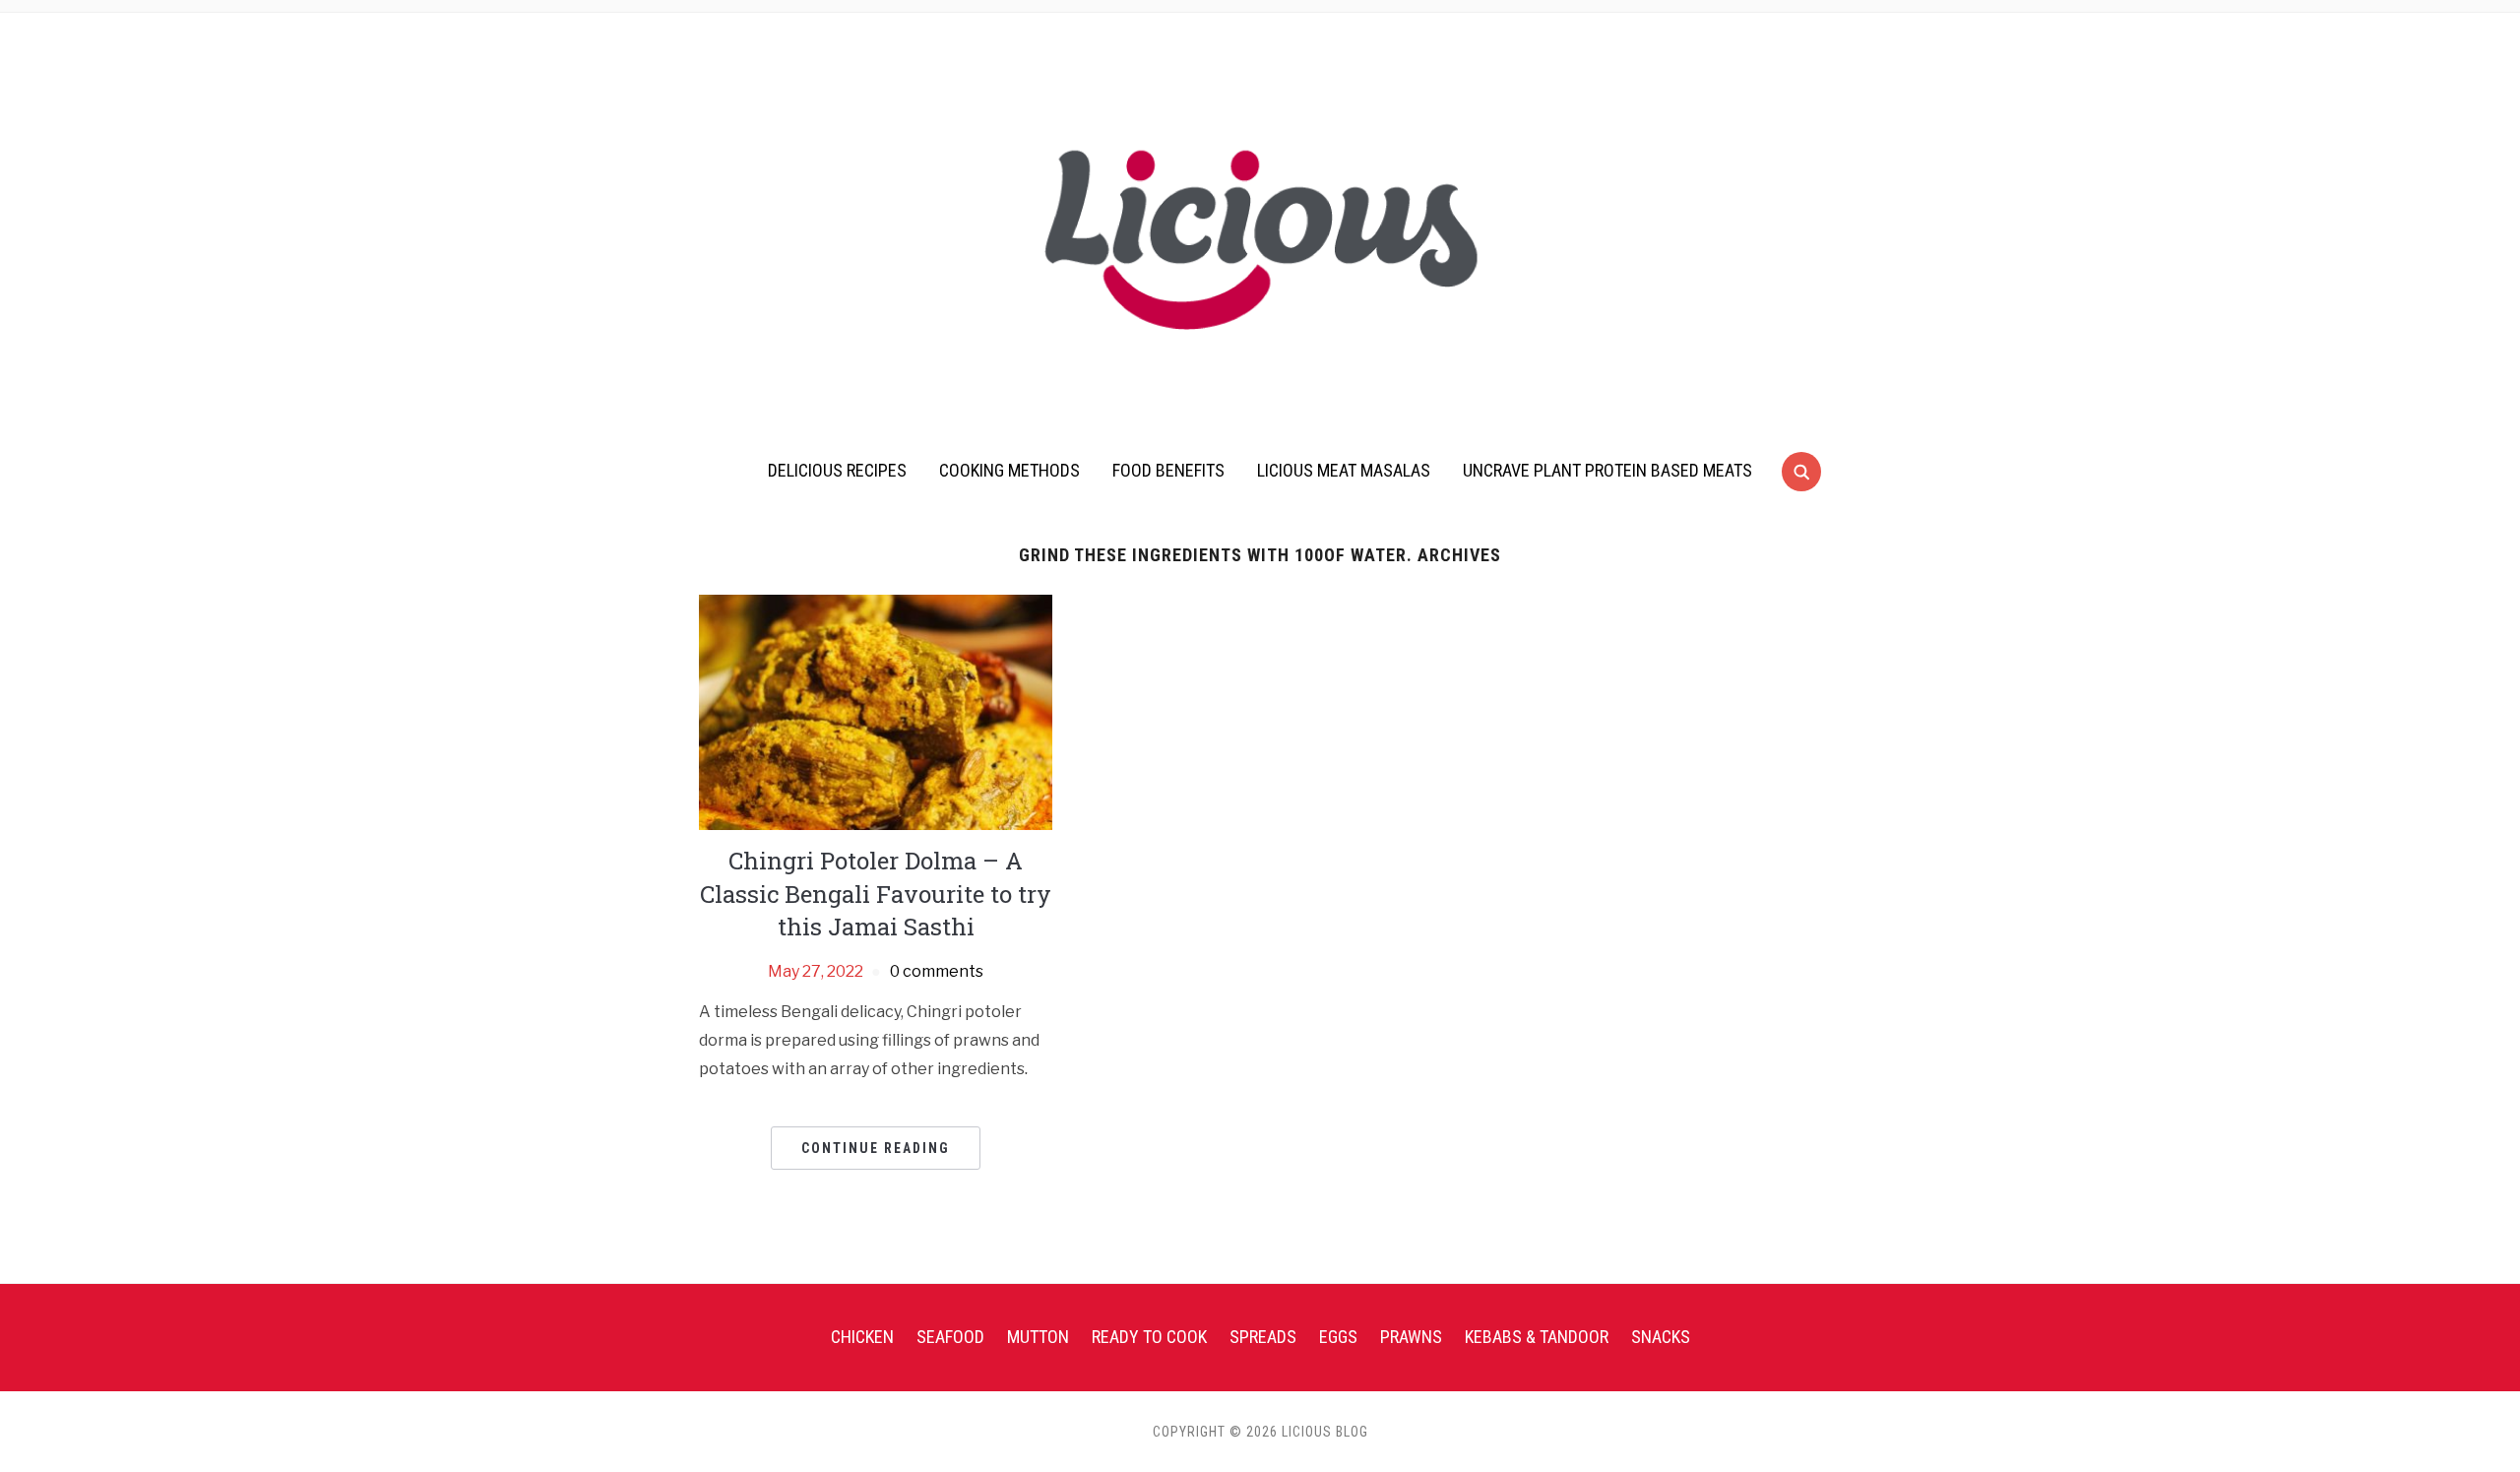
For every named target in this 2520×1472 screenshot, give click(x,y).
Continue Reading (876, 1148)
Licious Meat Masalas (1344, 470)
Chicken (862, 1337)
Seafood (950, 1337)
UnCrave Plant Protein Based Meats (1607, 470)
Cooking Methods (1009, 470)
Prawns (1411, 1337)
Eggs (1338, 1337)
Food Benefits (1168, 470)
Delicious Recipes (837, 470)
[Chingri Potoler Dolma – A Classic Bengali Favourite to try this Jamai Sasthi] (876, 711)
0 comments (937, 971)
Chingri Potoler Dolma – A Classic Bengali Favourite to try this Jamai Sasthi (876, 894)
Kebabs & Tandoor (1537, 1337)
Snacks (1661, 1337)
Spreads (1263, 1337)
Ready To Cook (1149, 1337)
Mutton (1038, 1337)
